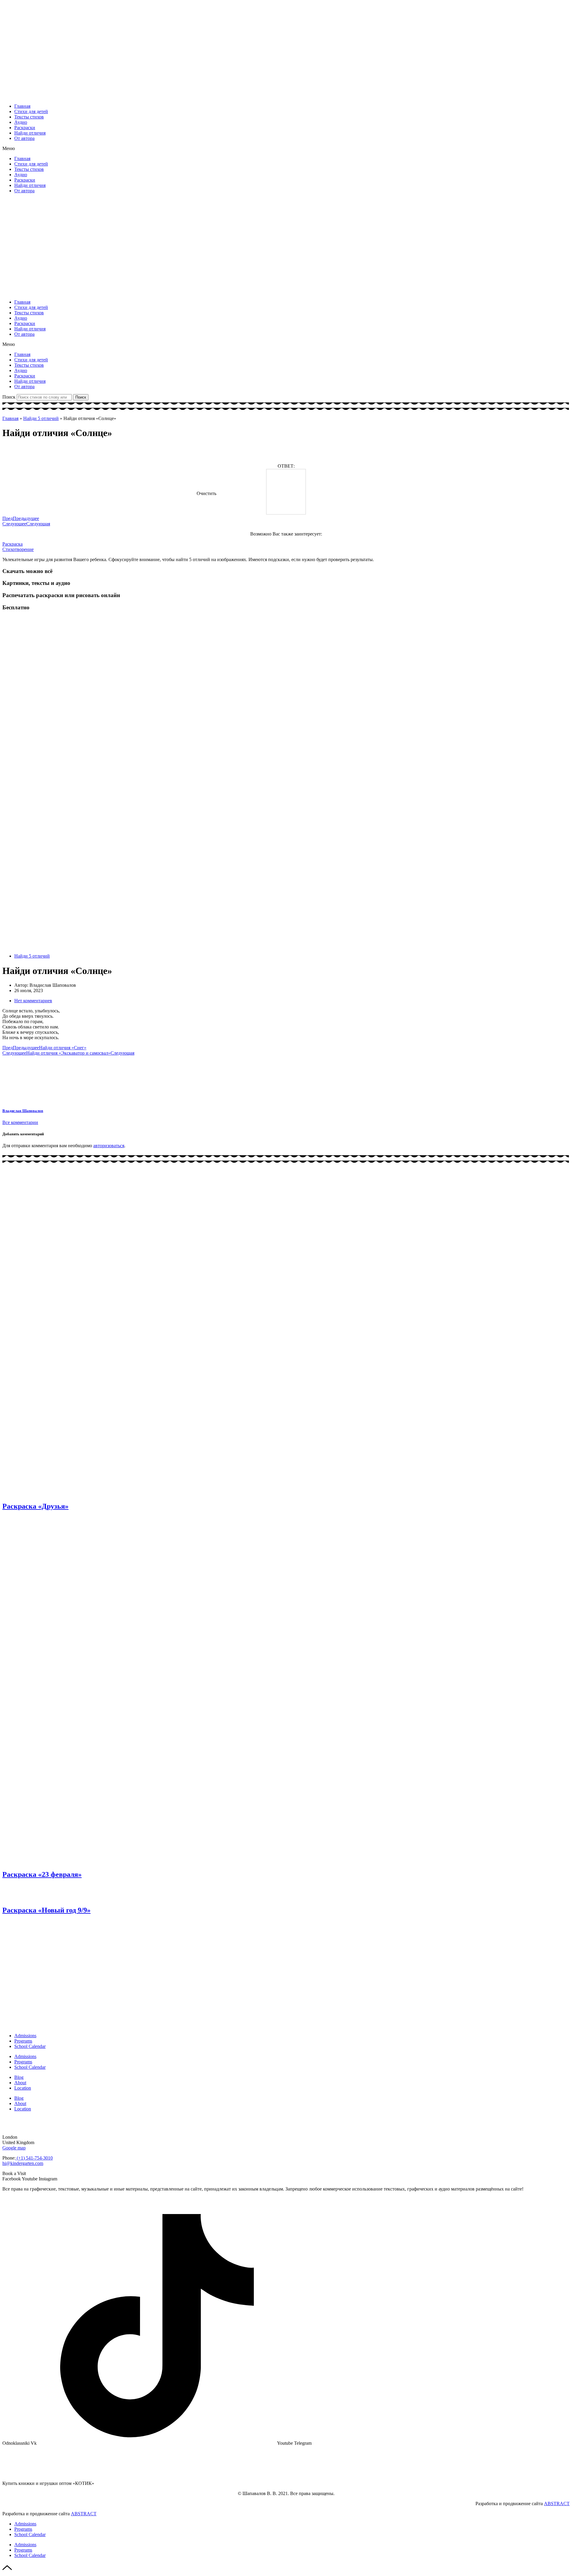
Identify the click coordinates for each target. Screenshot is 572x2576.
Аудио (21, 122)
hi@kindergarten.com (23, 2163)
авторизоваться (109, 1146)
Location (23, 2088)
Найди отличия (30, 133)
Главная (22, 106)
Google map (14, 2148)
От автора (24, 138)
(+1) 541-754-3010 (34, 2158)
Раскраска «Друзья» (35, 1506)
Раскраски (25, 128)
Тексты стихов (29, 117)
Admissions (25, 2036)
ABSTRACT (557, 2504)
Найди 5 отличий (41, 418)
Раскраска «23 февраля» (42, 1874)
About (20, 2083)
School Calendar (30, 2046)
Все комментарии (20, 1122)
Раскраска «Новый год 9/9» (46, 1910)
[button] (286, 149)
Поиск (9, 397)
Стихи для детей (31, 111)
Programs (23, 2041)
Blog (19, 2077)
